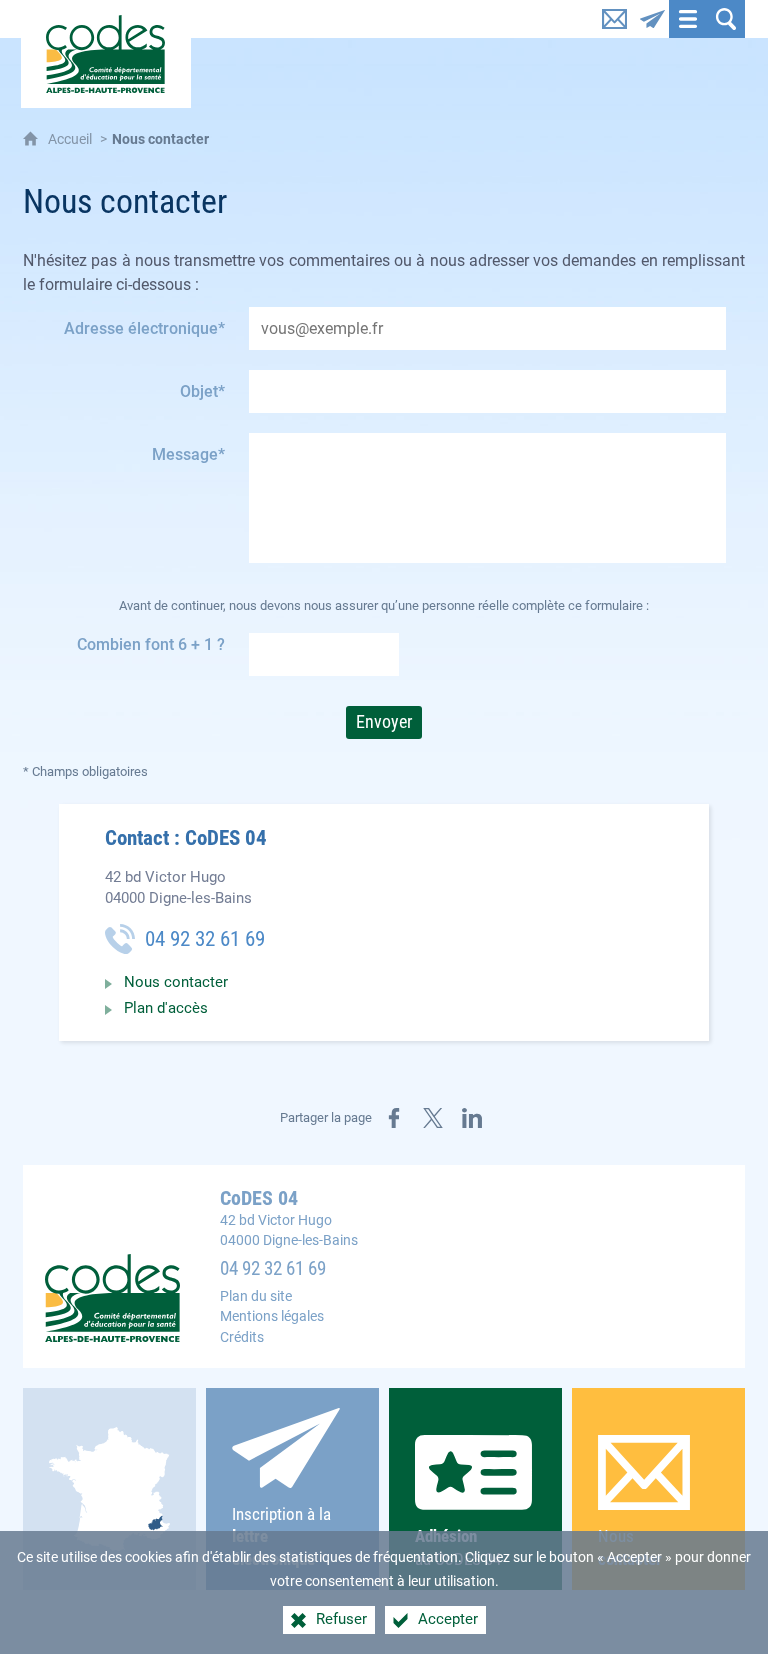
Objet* (202, 391)
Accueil (71, 139)
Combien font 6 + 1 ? (151, 644)
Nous (630, 1547)
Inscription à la (281, 1536)
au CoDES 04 (458, 1547)
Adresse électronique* (144, 328)
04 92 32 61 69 (273, 1269)
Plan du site (256, 1296)
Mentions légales (272, 1316)
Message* (188, 454)
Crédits (242, 1337)
